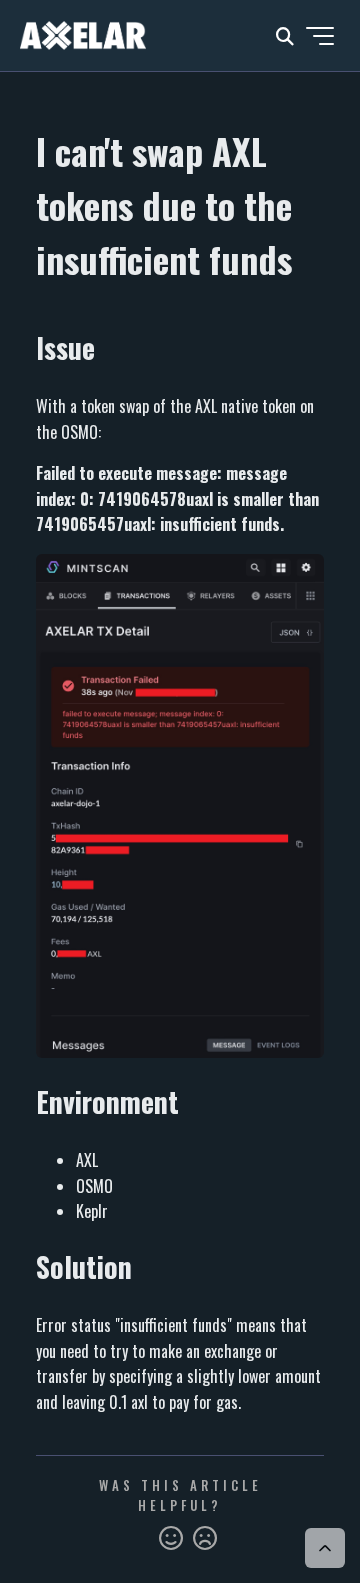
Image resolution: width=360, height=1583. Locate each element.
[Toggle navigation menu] (320, 36)
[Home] (83, 36)
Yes (171, 1539)
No (205, 1539)
